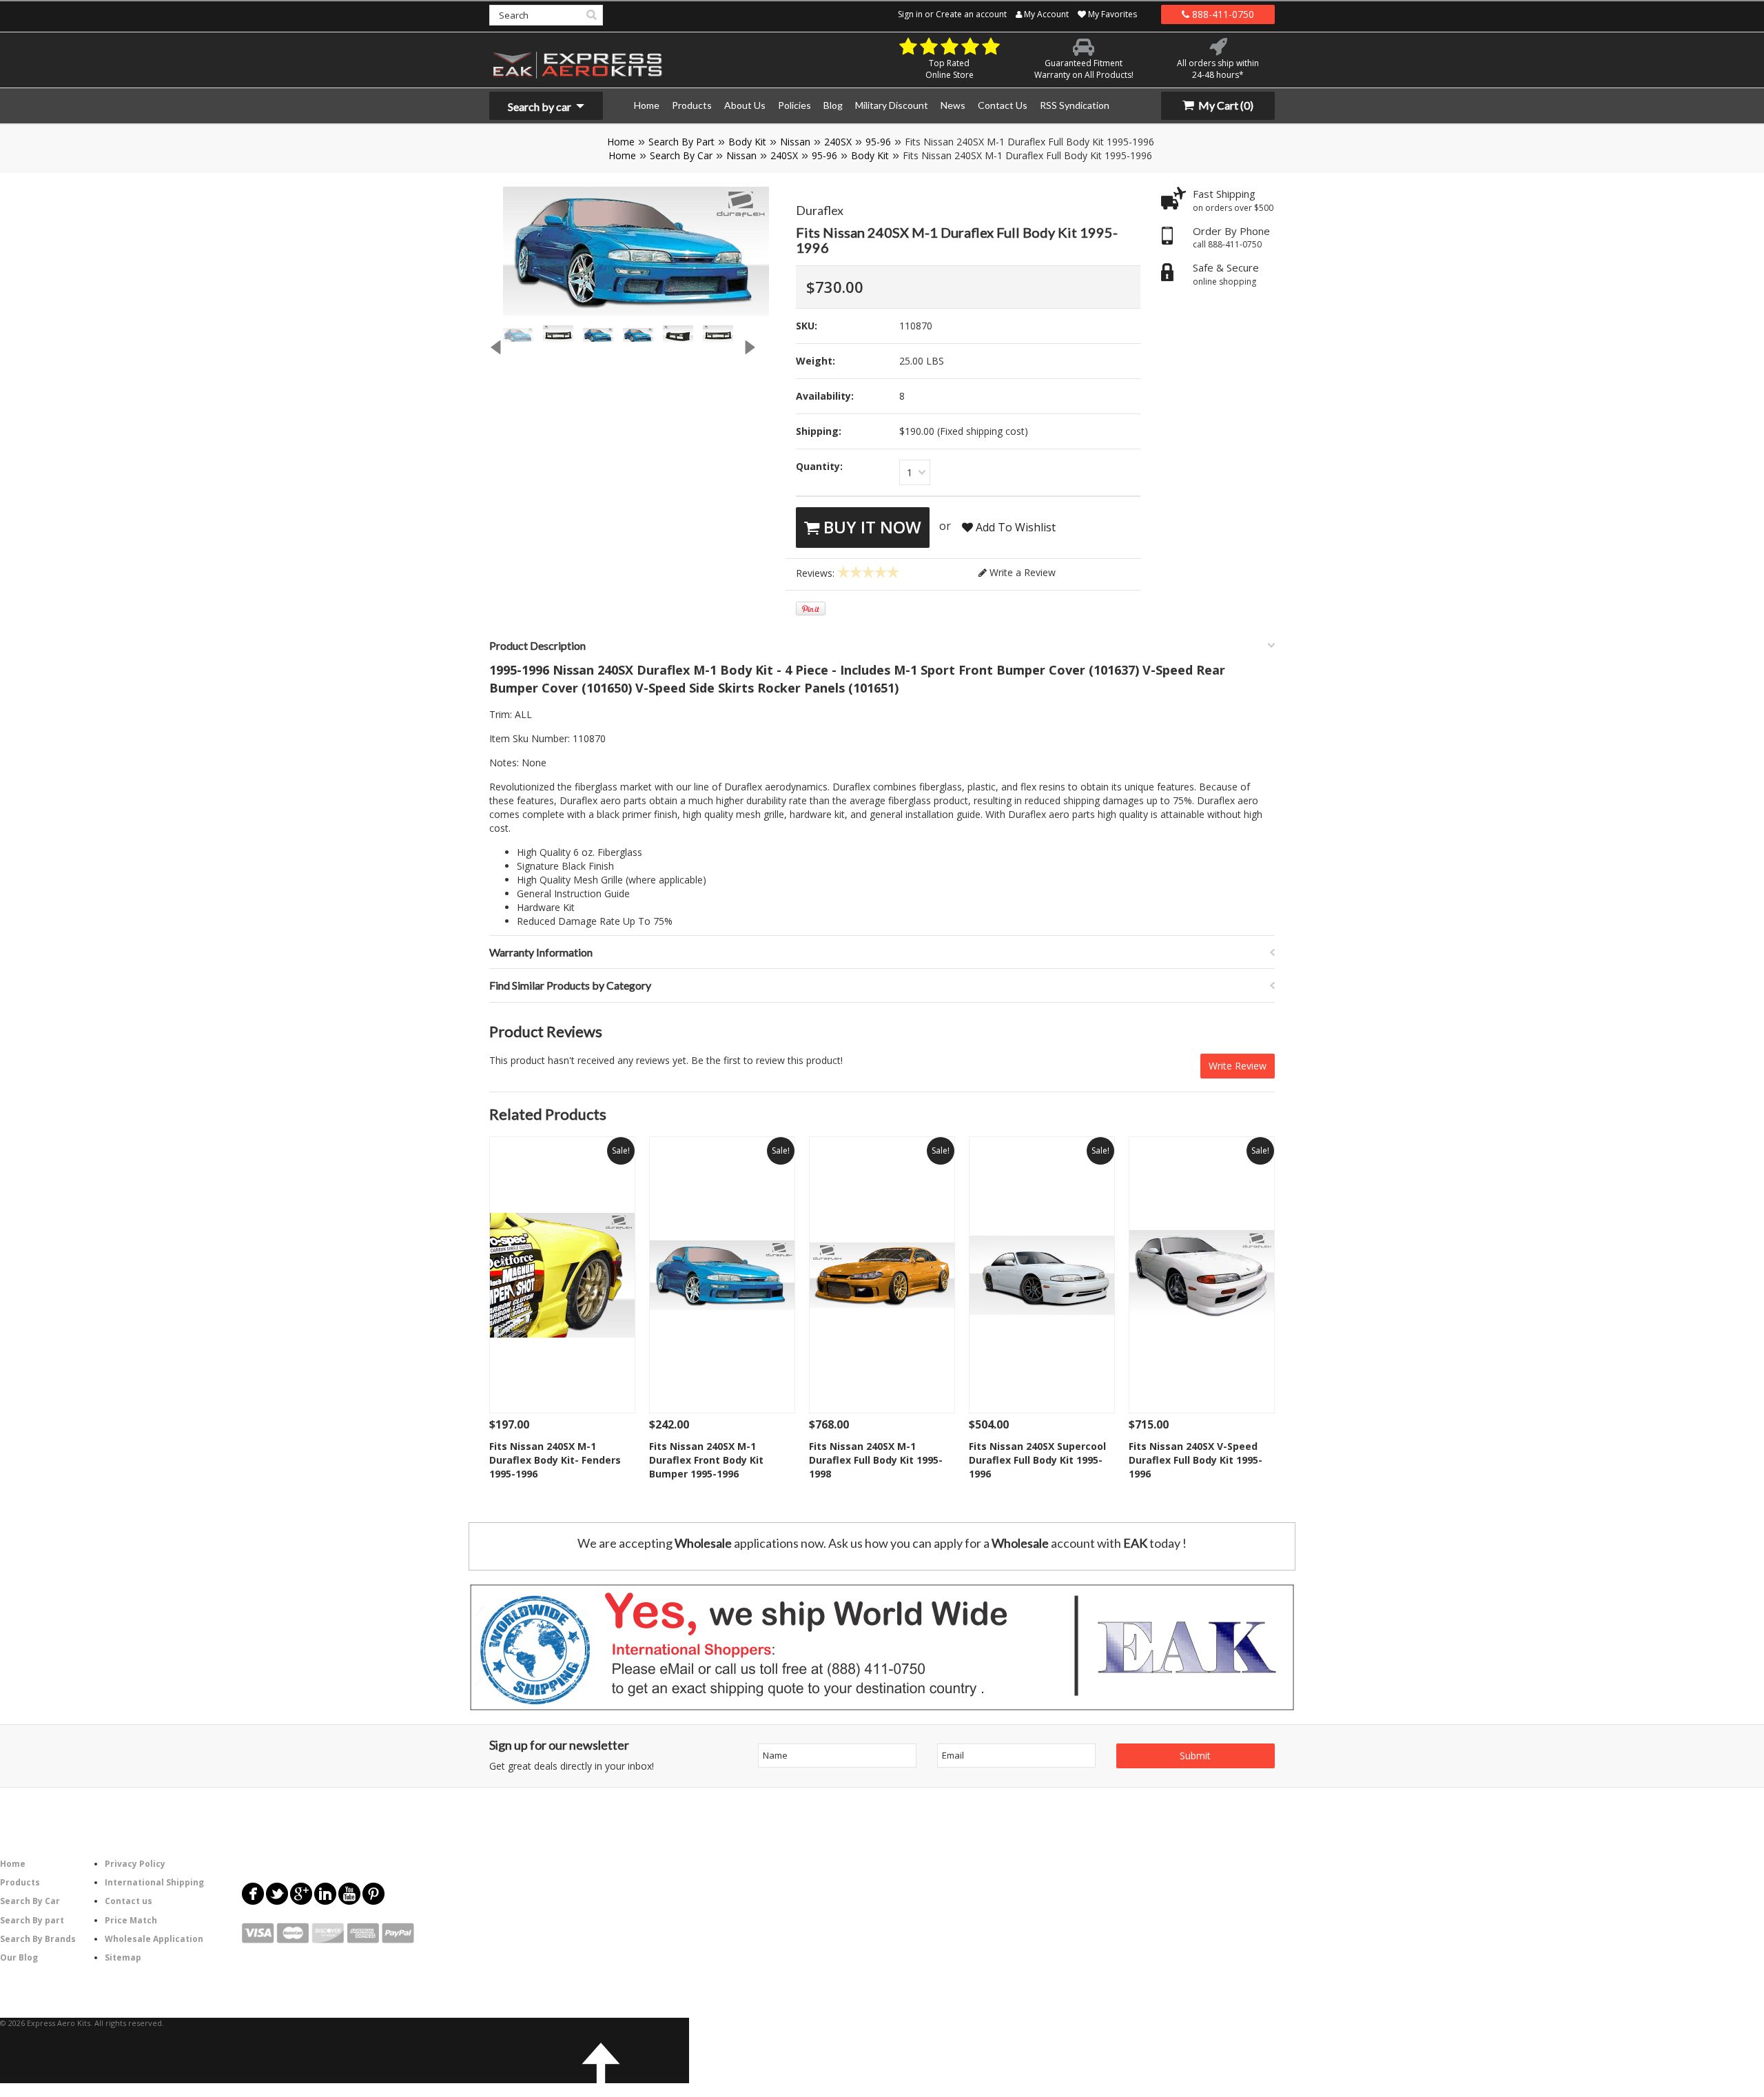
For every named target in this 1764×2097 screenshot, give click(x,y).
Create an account (971, 14)
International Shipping (154, 1882)
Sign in (910, 14)
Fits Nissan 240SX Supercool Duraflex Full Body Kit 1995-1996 (1037, 1460)
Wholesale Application (154, 1939)
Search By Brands (38, 1939)
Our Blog (19, 1957)
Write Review (1238, 1066)
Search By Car (681, 155)
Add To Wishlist (1014, 527)
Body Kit (747, 142)
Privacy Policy (135, 1864)
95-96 (878, 142)
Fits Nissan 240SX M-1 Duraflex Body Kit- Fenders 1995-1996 (555, 1460)
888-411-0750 (1222, 14)
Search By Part (681, 142)
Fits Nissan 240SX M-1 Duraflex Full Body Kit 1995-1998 (876, 1460)
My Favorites (1111, 14)
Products (20, 1882)
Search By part (32, 1920)
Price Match (131, 1920)
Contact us (129, 1901)
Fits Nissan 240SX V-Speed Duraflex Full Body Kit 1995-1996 (1196, 1460)
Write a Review (1021, 572)
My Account (1045, 14)
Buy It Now (870, 527)
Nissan (795, 142)
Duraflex (820, 210)
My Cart (1225, 105)
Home (621, 142)
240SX (838, 142)
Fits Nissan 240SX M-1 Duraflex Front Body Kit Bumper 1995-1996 (706, 1460)
